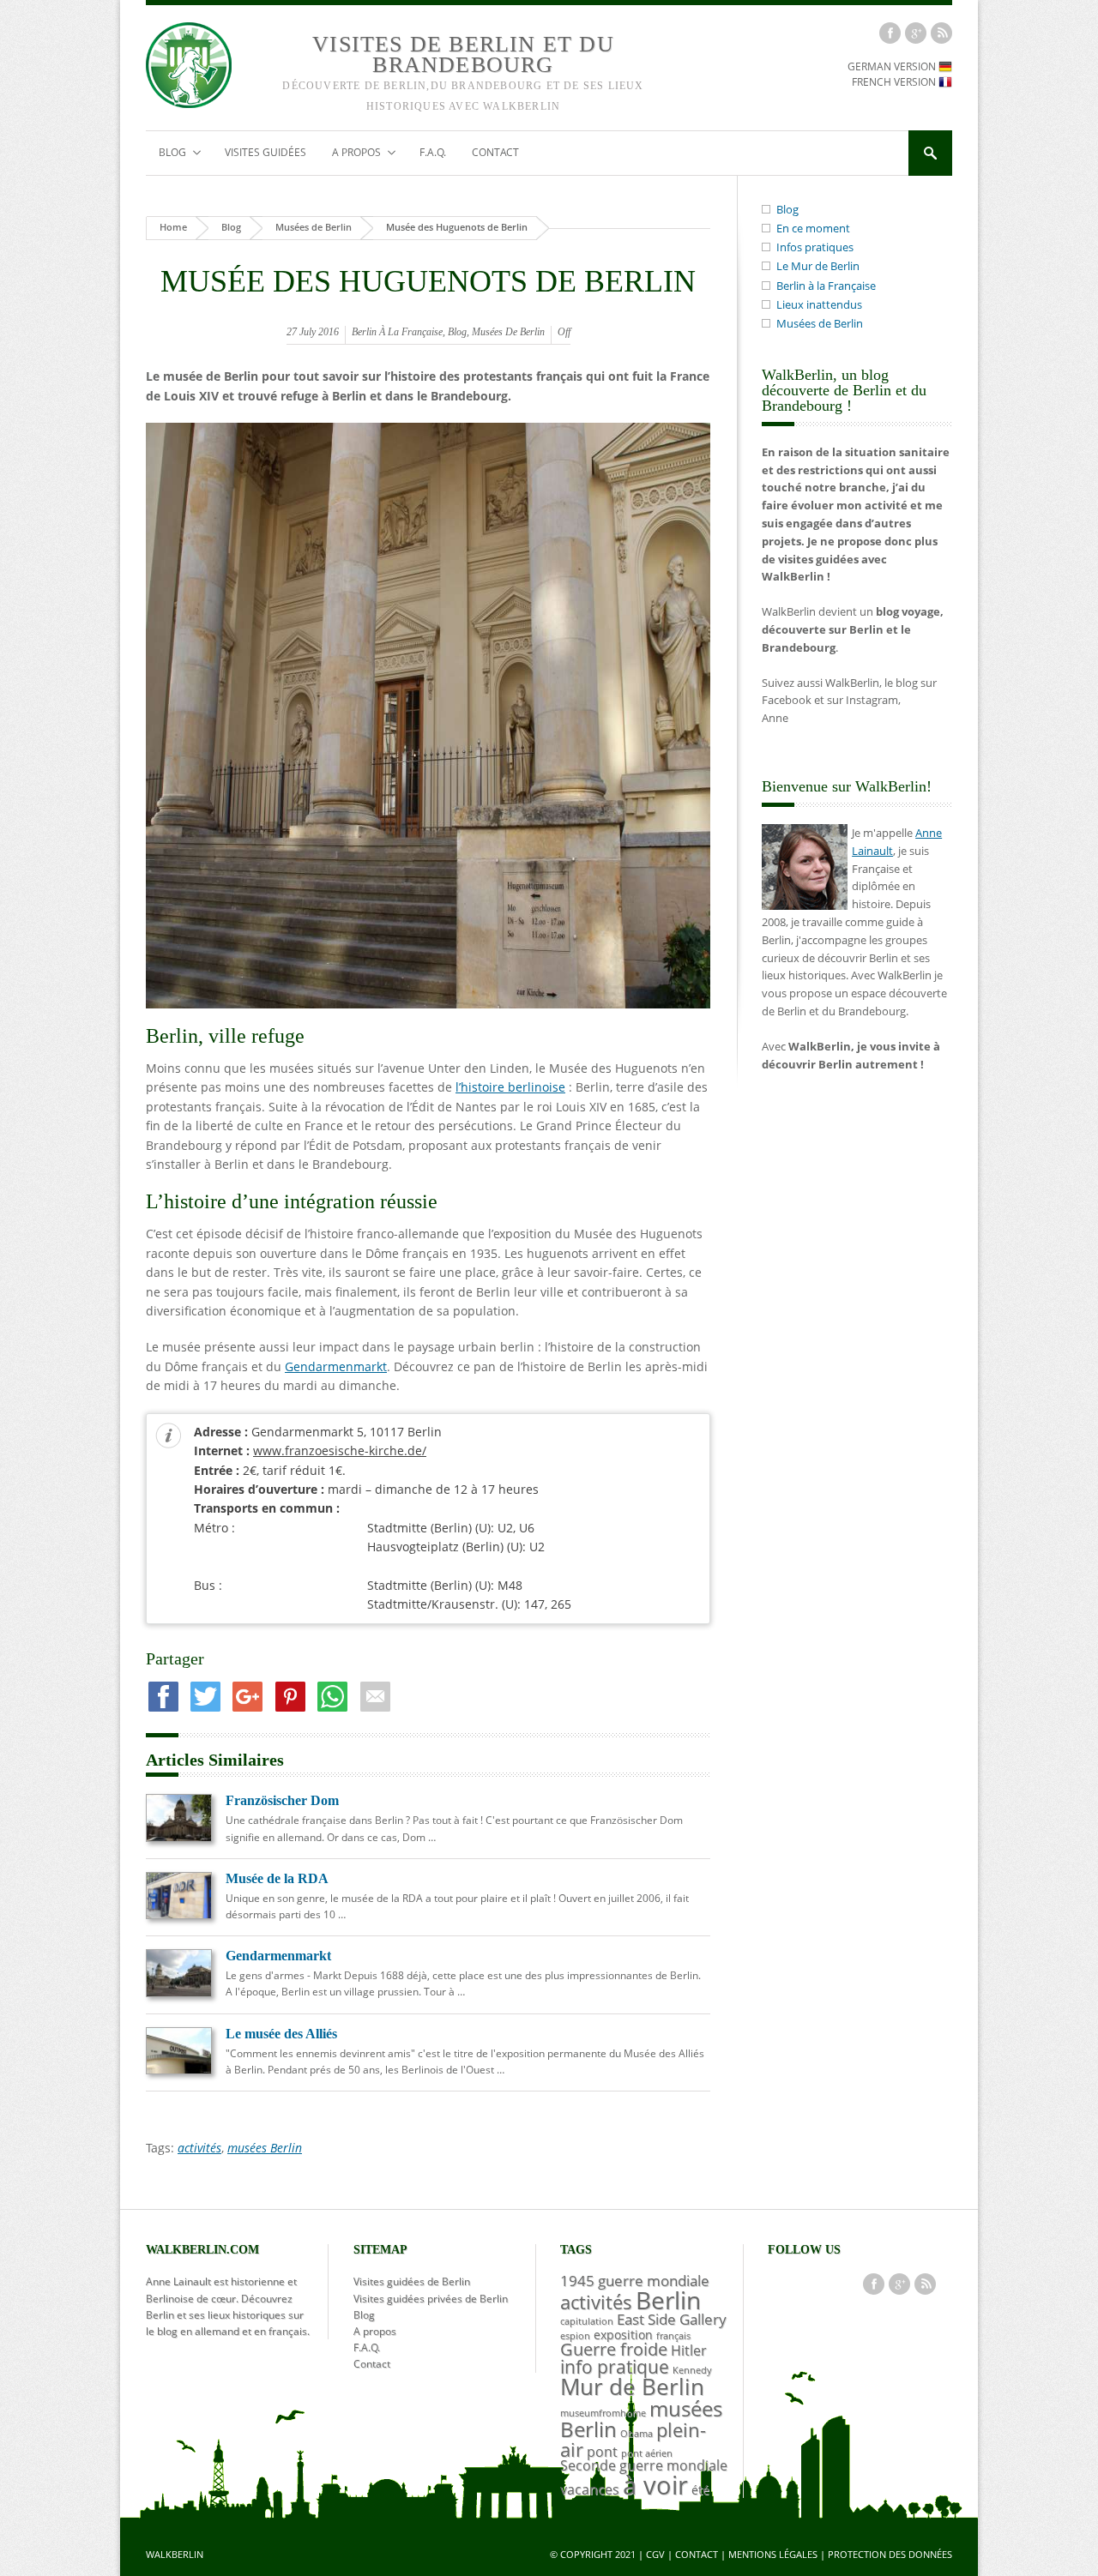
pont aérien (647, 2453)
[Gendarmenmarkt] (179, 1992)
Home (173, 227)
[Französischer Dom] (179, 1837)
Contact (495, 152)
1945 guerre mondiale (635, 2280)
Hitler (689, 2350)
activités (199, 2148)
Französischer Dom (282, 1800)
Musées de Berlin (314, 227)
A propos (350, 153)
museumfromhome (603, 2413)
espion (575, 2336)
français (673, 2336)
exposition (623, 2335)
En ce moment (813, 228)
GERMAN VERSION (893, 66)
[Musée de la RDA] (179, 1914)
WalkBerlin (175, 2554)
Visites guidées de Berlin (412, 2281)
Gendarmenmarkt (336, 1366)
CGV (655, 2554)
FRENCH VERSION (895, 82)
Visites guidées (265, 152)
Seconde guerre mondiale (644, 2465)
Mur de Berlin (632, 2386)
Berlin (668, 2300)
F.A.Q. (433, 152)
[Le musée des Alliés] (179, 2069)
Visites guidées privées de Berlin (431, 2299)
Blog (166, 153)
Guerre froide (614, 2349)
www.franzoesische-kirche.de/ (340, 1451)
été (700, 2490)
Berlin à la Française (397, 332)
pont (602, 2452)
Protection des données (890, 2554)
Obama (636, 2434)
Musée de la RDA (277, 1878)
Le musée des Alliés (281, 2034)
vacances (590, 2489)
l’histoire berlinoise (510, 1087)
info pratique (615, 2367)
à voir (655, 2485)
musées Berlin (265, 2148)
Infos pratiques (815, 247)
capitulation (587, 2321)
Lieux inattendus (819, 304)
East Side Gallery (672, 2319)
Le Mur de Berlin (818, 266)
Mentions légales (773, 2554)
